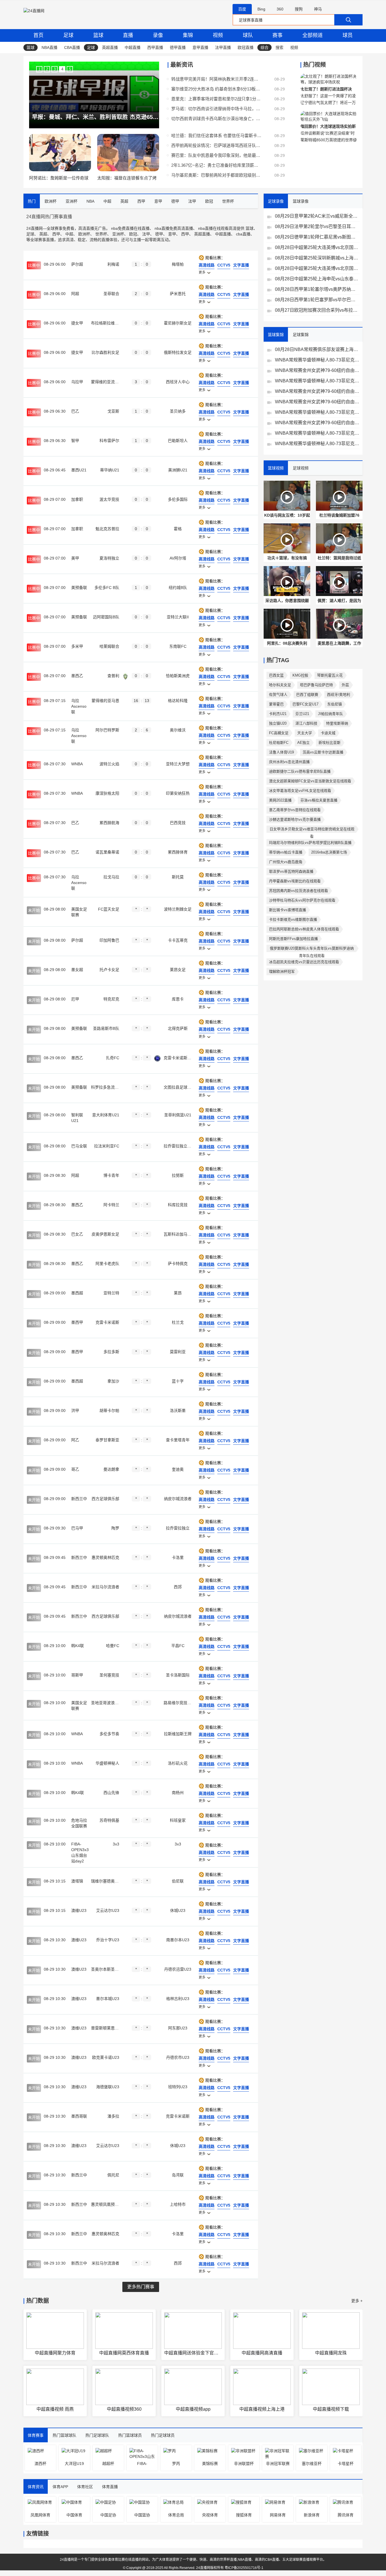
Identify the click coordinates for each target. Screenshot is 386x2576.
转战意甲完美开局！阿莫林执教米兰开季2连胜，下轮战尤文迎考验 (216, 79)
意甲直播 (200, 47)
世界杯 (101, 234)
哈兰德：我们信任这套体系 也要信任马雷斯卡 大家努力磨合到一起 (216, 136)
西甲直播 (155, 47)
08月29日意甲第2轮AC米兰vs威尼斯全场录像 (317, 216)
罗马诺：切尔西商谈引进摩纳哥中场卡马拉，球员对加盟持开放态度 (216, 109)
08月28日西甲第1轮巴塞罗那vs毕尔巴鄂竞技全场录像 (317, 300)
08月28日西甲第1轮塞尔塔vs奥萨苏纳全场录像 (317, 289)
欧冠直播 (246, 47)
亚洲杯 (118, 234)
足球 (68, 35)
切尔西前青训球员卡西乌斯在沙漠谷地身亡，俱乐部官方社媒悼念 (216, 119)
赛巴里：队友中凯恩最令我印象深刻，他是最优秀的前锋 (216, 155)
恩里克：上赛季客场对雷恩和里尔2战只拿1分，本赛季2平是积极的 (216, 99)
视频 (218, 35)
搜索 (279, 47)
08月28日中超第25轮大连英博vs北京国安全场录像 (317, 247)
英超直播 (110, 47)
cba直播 (243, 234)
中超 (69, 234)
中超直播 (133, 47)
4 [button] (62, 69)
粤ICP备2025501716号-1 (244, 2568)
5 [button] (70, 69)
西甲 (56, 234)
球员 (348, 35)
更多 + (357, 2301)
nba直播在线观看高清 (217, 228)
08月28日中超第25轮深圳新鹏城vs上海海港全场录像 (317, 258)
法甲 (146, 234)
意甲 (172, 234)
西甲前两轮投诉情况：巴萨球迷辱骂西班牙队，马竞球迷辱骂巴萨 (216, 145)
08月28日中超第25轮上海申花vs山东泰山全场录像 (317, 279)
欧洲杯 (84, 234)
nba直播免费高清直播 (174, 228)
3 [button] (55, 69)
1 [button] (39, 69)
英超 (43, 234)
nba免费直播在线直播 (130, 228)
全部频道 (313, 35)
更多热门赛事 (141, 2287)
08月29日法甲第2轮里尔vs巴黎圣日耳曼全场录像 (317, 227)
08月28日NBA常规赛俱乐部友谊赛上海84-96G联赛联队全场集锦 (317, 349)
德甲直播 (178, 47)
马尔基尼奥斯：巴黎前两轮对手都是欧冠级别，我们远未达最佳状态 (216, 175)
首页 (38, 35)
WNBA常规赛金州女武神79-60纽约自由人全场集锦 (317, 370)
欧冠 (133, 234)
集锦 (188, 35)
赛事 (277, 35)
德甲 (159, 234)
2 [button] (47, 69)
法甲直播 (223, 47)
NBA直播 (49, 47)
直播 (128, 35)
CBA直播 (72, 47)
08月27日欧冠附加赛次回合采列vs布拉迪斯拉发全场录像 (317, 310)
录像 (158, 35)
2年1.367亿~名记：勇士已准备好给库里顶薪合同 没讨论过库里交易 (216, 165)
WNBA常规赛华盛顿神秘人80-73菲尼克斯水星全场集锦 (317, 360)
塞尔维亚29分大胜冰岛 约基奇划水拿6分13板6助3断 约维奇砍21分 (216, 89)
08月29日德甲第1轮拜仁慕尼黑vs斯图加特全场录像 (317, 237)
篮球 (98, 35)
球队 (248, 35)
